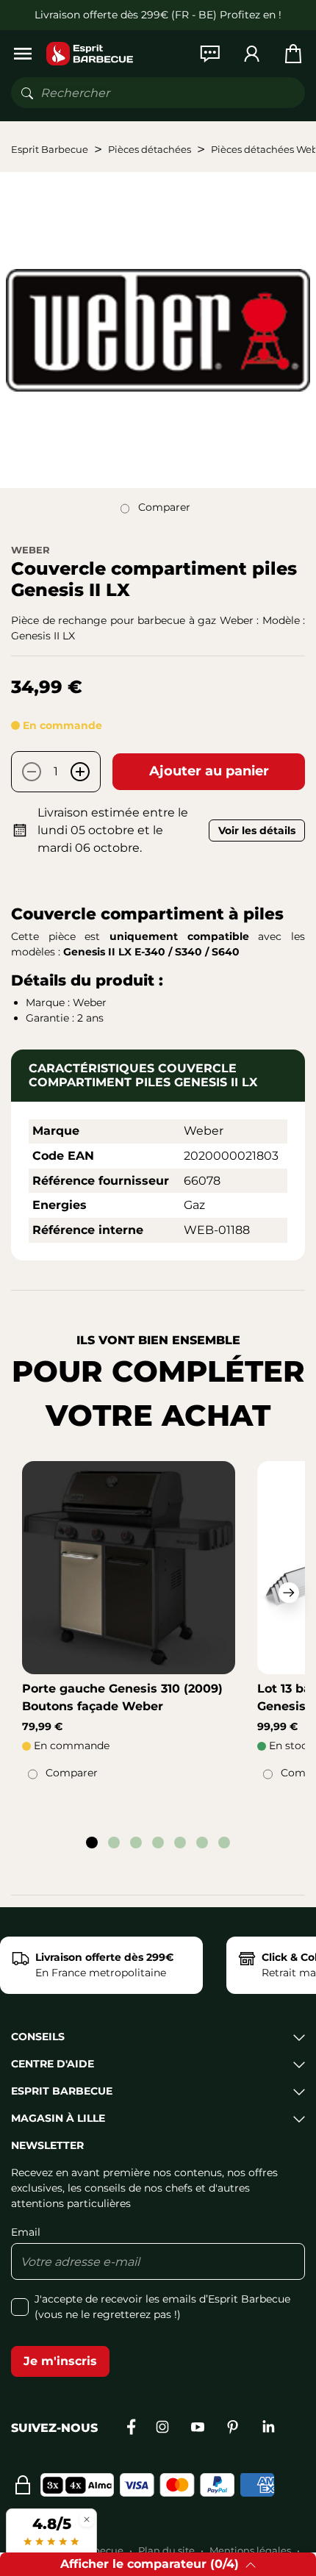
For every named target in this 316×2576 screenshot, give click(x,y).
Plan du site (166, 2550)
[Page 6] (202, 1843)
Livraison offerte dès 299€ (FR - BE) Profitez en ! (158, 15)
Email (26, 2232)
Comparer (164, 507)
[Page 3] (136, 1843)
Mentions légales (250, 2550)
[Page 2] (114, 1843)
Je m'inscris (60, 2361)
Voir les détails (257, 830)
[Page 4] (158, 1843)
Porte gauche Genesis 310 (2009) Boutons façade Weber (122, 1697)
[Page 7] (224, 1843)
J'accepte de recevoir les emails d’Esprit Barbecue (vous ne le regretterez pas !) (162, 2307)
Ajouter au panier (209, 771)
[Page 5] (180, 1843)
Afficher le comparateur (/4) (150, 2564)
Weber (30, 550)
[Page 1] (92, 1843)
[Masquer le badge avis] (87, 2519)
